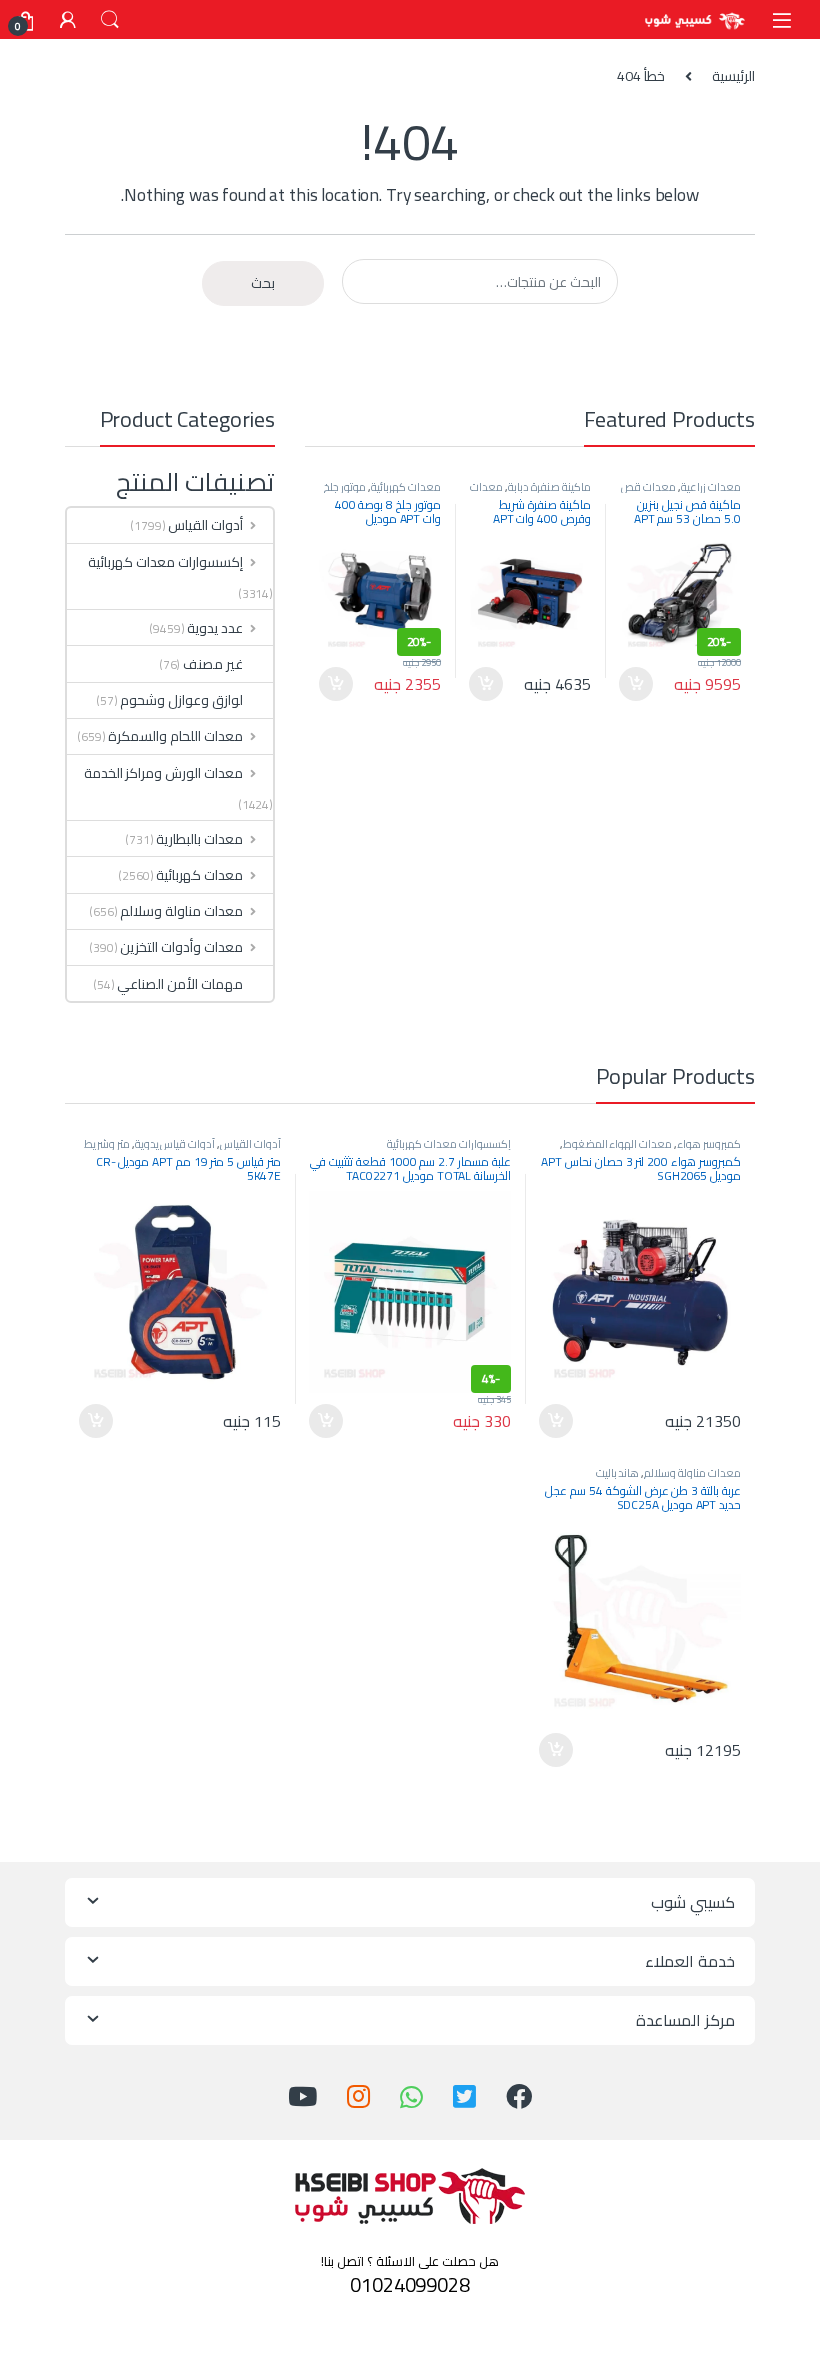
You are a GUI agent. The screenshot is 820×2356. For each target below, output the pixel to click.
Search (110, 20)
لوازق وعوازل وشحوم (181, 700)
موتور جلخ (345, 486)
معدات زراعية (711, 486)
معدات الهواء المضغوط (618, 1143)
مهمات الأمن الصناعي (180, 984)
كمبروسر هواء (709, 1143)
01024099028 (409, 2284)
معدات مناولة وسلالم (181, 911)
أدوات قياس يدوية (175, 1143)
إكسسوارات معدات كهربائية (165, 562)
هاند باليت (618, 1472)
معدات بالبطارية (199, 839)
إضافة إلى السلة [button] (636, 684)
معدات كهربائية (406, 486)
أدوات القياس (205, 525)
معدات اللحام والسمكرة (175, 736)
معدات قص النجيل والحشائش (681, 492)
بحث (263, 283)
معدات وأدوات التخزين (181, 947)
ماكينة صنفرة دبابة (549, 486)
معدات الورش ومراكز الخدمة (164, 773)
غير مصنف (213, 664)
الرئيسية (733, 76)
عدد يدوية (215, 628)
